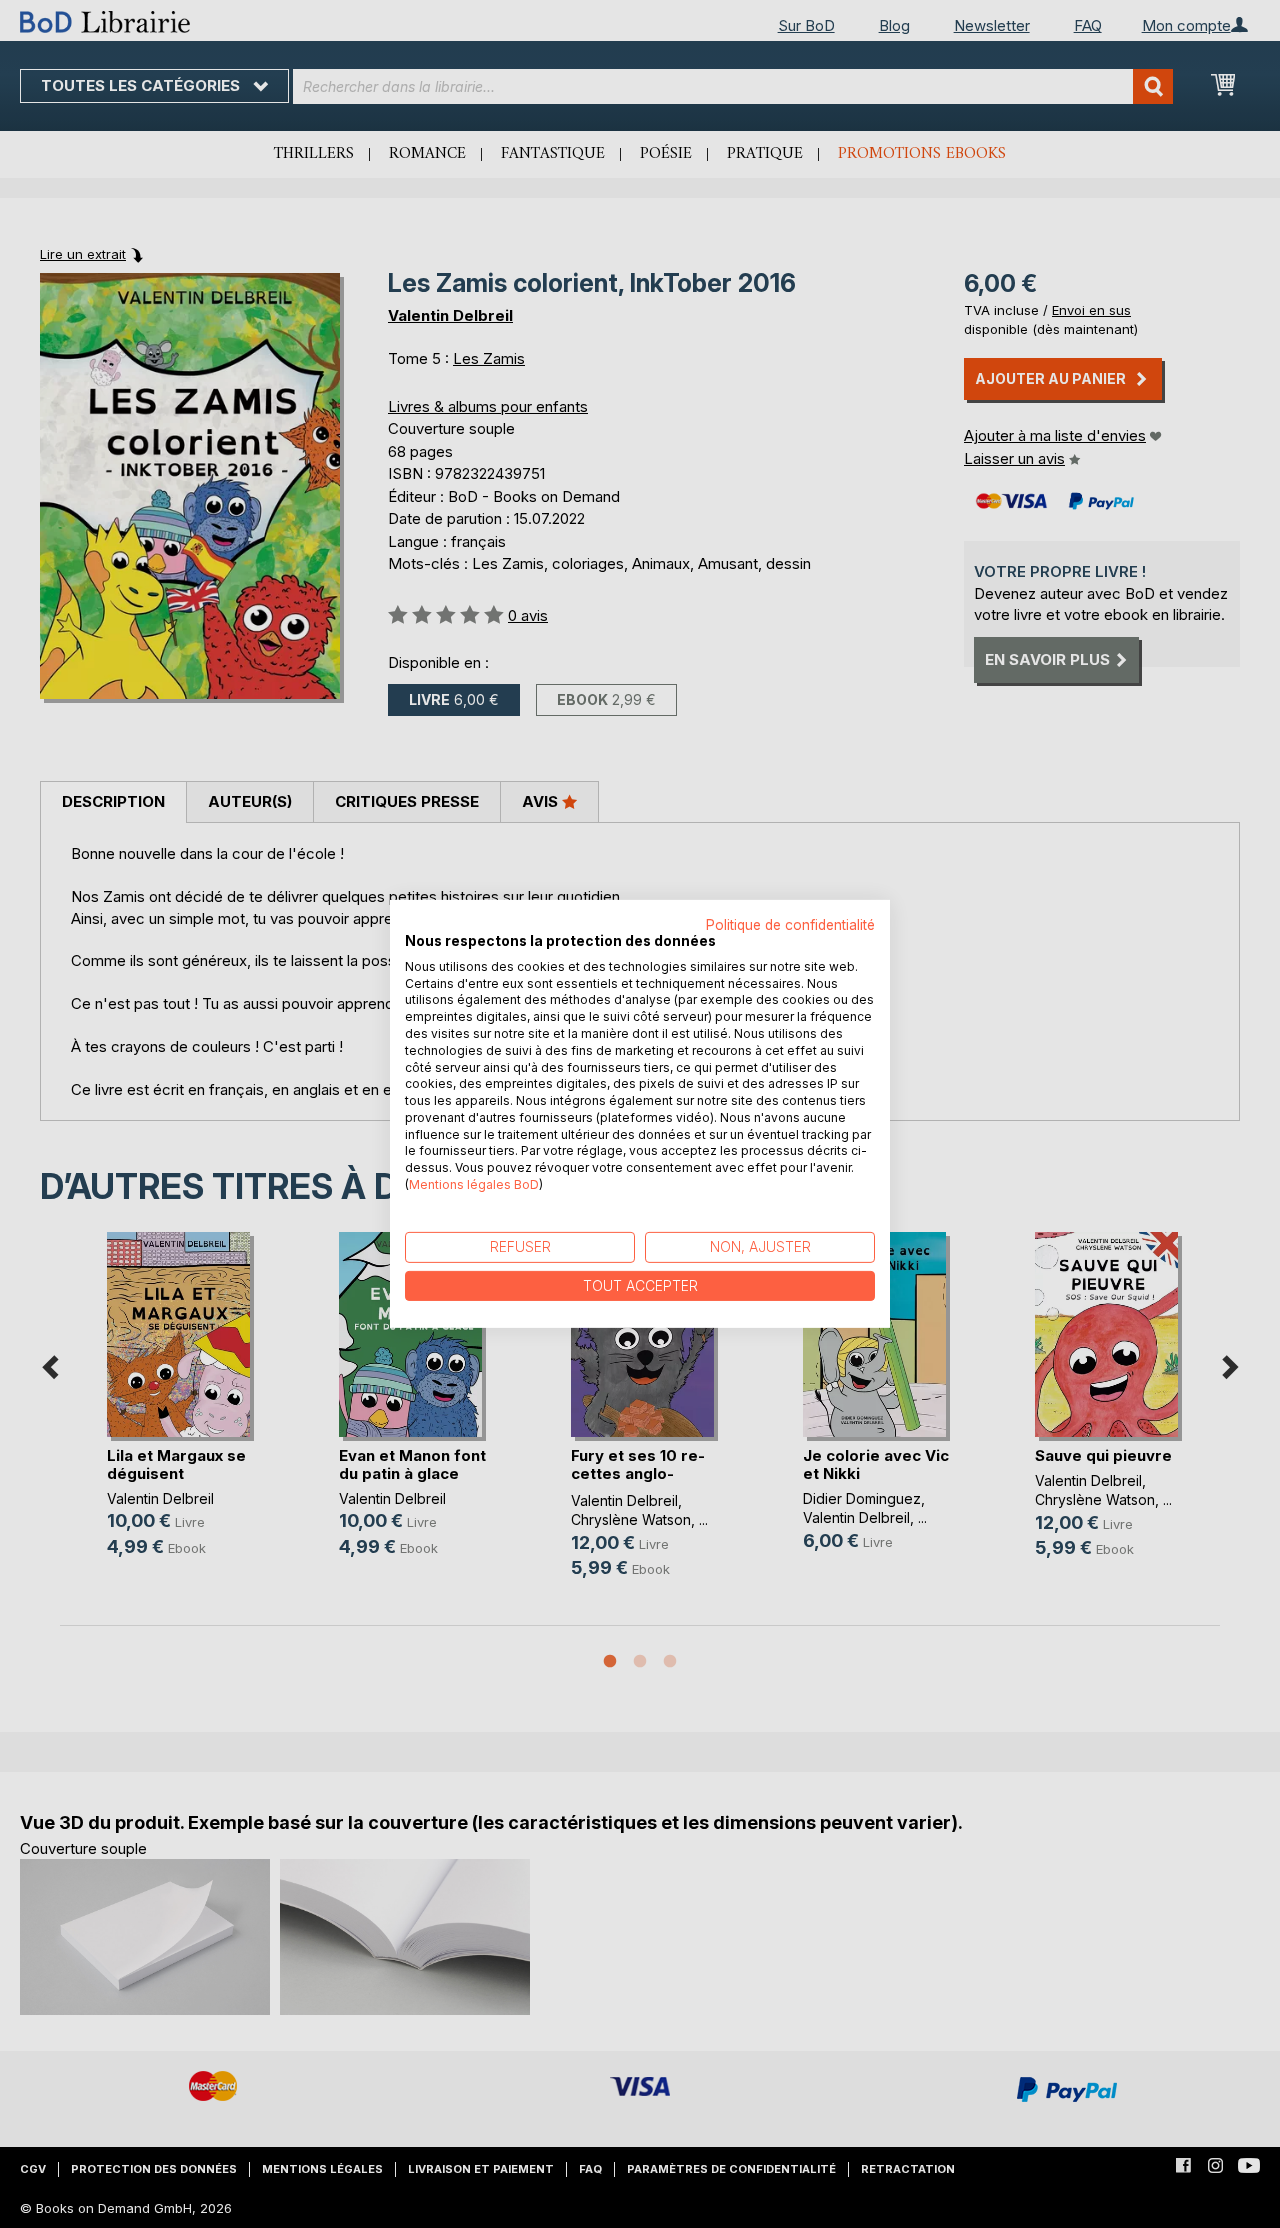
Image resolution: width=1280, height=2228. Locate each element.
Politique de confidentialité (790, 925)
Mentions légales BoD (474, 1184)
